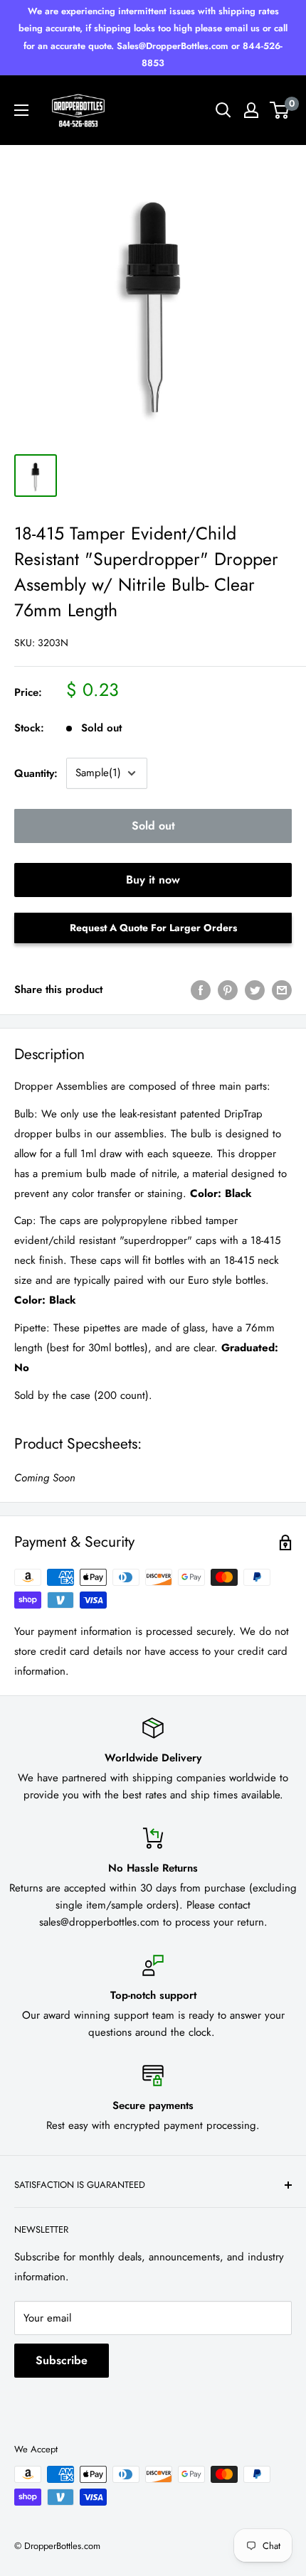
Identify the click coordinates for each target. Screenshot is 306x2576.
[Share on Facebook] (201, 989)
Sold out (153, 826)
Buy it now (153, 880)
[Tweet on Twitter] (255, 989)
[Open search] (223, 110)
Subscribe (62, 2360)
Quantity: (36, 773)
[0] (280, 110)
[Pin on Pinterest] (228, 989)
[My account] (251, 110)
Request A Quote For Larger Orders (153, 928)
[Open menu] (21, 110)
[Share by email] (282, 989)
